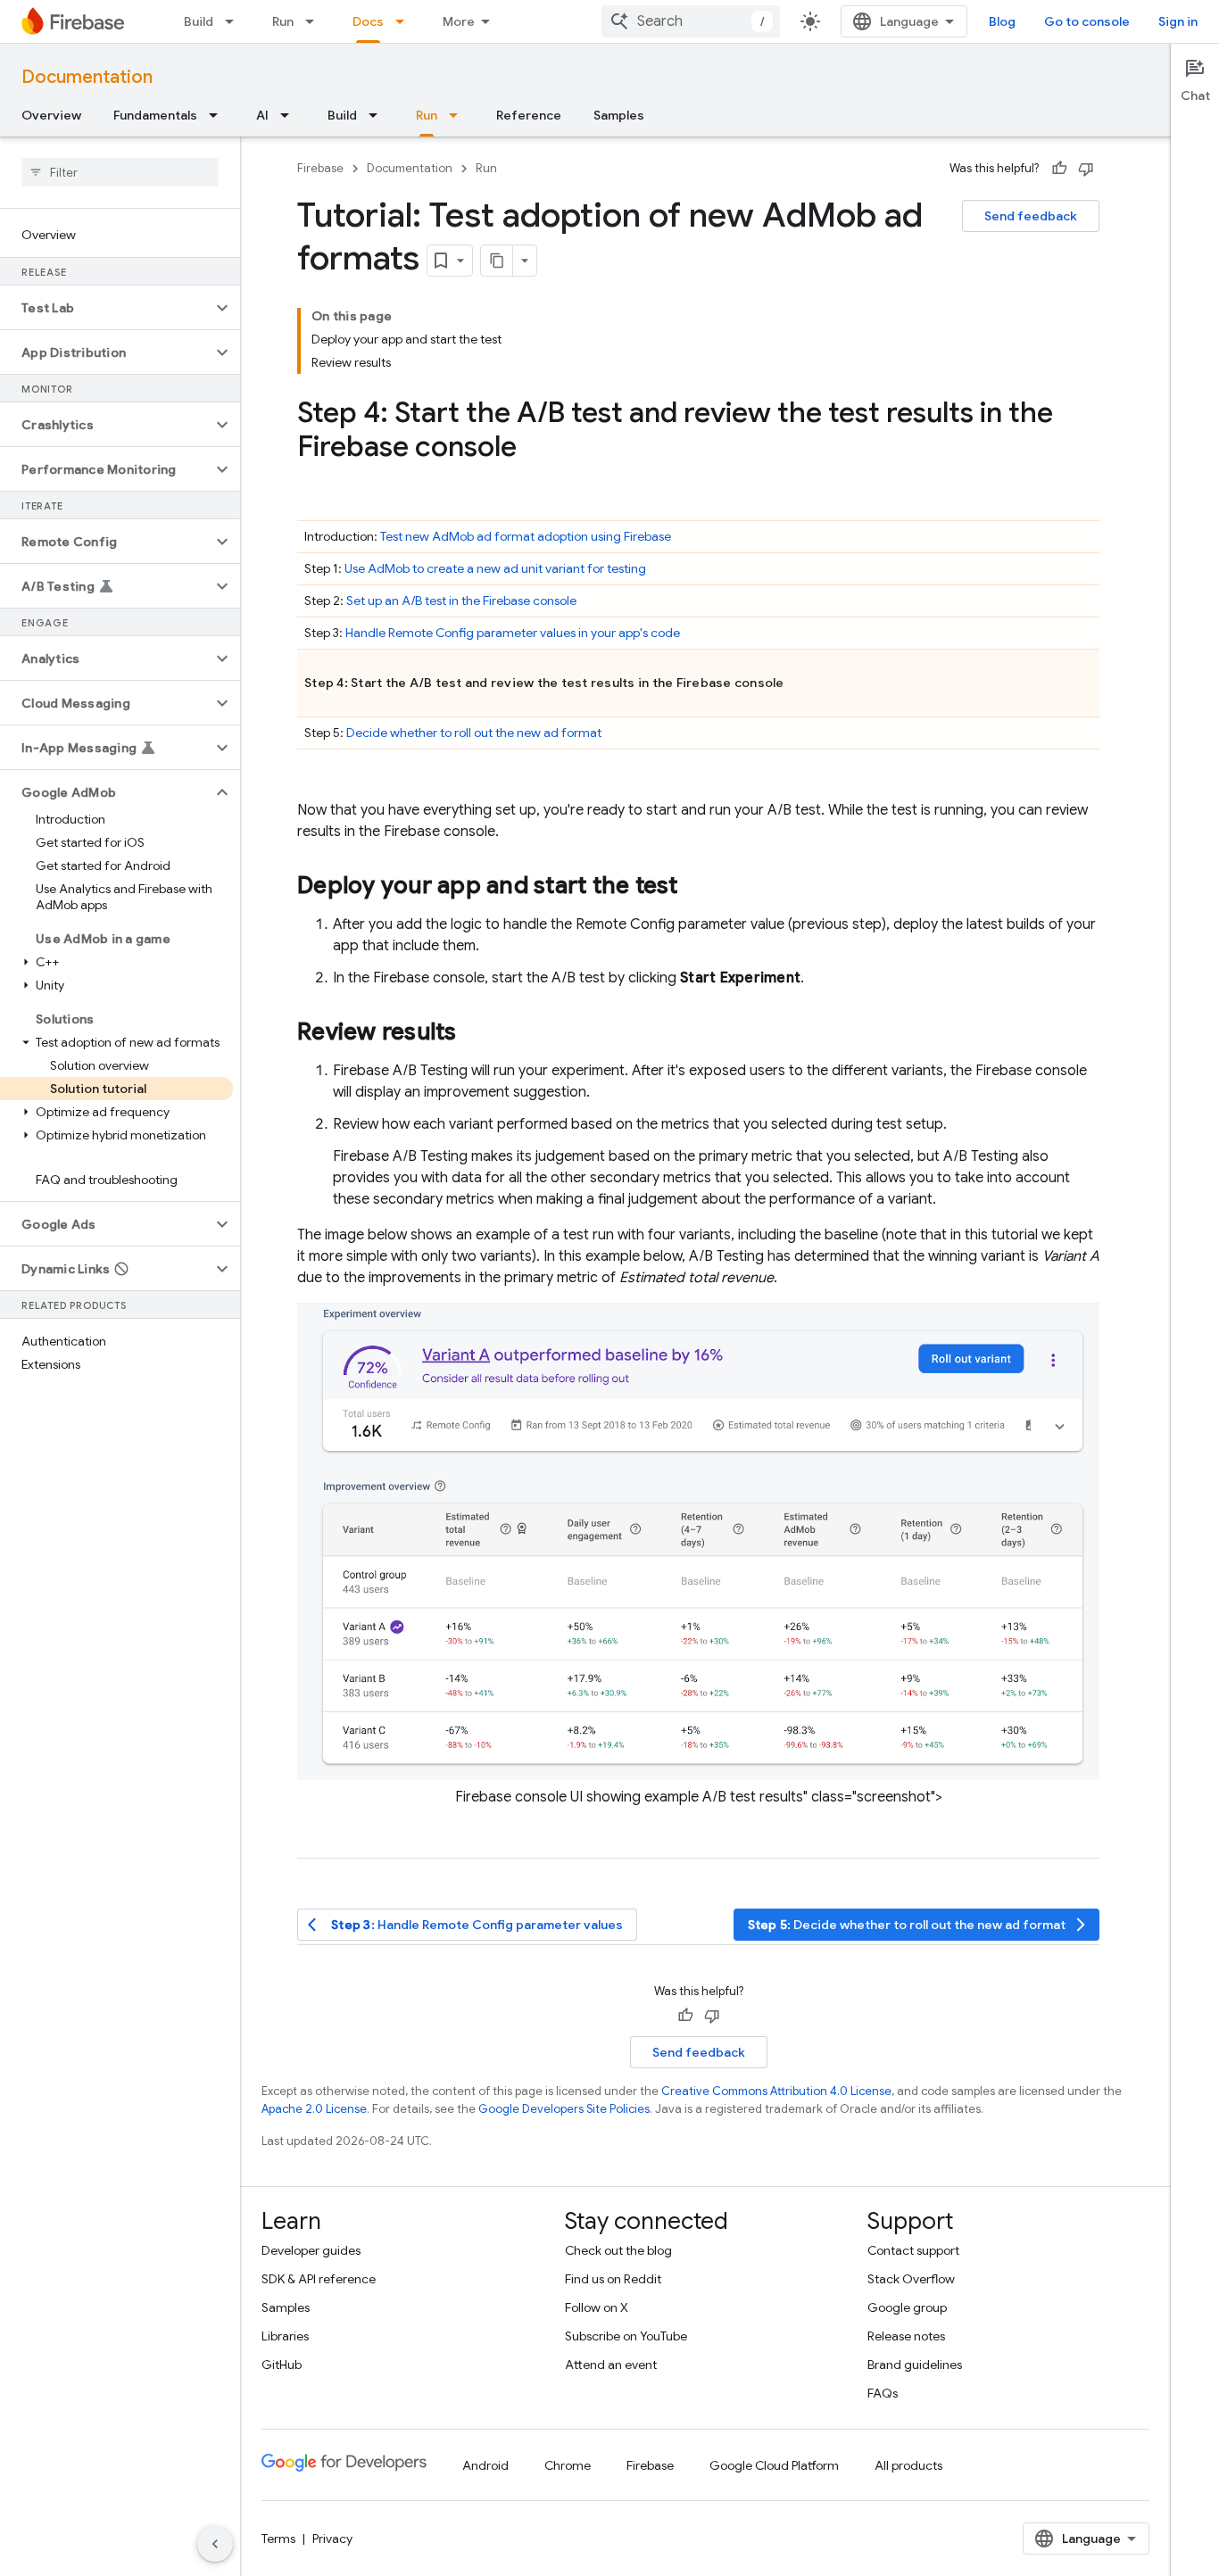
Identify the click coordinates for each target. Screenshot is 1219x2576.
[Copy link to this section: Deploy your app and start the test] (696, 887)
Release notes (906, 2336)
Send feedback (1031, 216)
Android (485, 2465)
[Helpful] (1059, 169)
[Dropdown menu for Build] (235, 21)
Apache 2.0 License (314, 2109)
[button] (106, 308)
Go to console (1087, 21)
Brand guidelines (915, 2365)
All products (908, 2465)
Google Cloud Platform (774, 2465)
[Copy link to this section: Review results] (475, 1033)
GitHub (282, 2365)
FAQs (883, 2393)
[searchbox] (120, 172)
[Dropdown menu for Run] (315, 21)
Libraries (285, 2336)
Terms (278, 2539)
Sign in (1178, 21)
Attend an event (611, 2365)
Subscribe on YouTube (626, 2336)
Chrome (568, 2465)
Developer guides (311, 2250)
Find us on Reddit (613, 2279)
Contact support (913, 2250)
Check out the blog (618, 2250)
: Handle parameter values (465, 1925)
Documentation (87, 77)
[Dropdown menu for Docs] (405, 21)
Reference (529, 115)
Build (199, 21)
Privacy (332, 2539)
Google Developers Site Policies (564, 2109)
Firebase (320, 168)
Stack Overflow (911, 2279)
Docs (368, 21)
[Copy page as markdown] (497, 261)
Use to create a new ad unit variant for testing (495, 568)
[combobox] (691, 21)
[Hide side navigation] (215, 2544)
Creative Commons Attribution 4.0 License (776, 2091)
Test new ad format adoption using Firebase (526, 536)
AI (262, 115)
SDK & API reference (319, 2279)
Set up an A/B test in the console (461, 601)
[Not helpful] (1086, 169)
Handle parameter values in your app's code (513, 633)
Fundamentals (155, 115)
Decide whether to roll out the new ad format (474, 733)
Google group (907, 2307)
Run (283, 21)
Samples (619, 115)
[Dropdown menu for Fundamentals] (219, 115)
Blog (1002, 21)
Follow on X (597, 2307)
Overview (51, 115)
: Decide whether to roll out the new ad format (919, 1925)
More (459, 21)
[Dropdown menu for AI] (290, 115)
